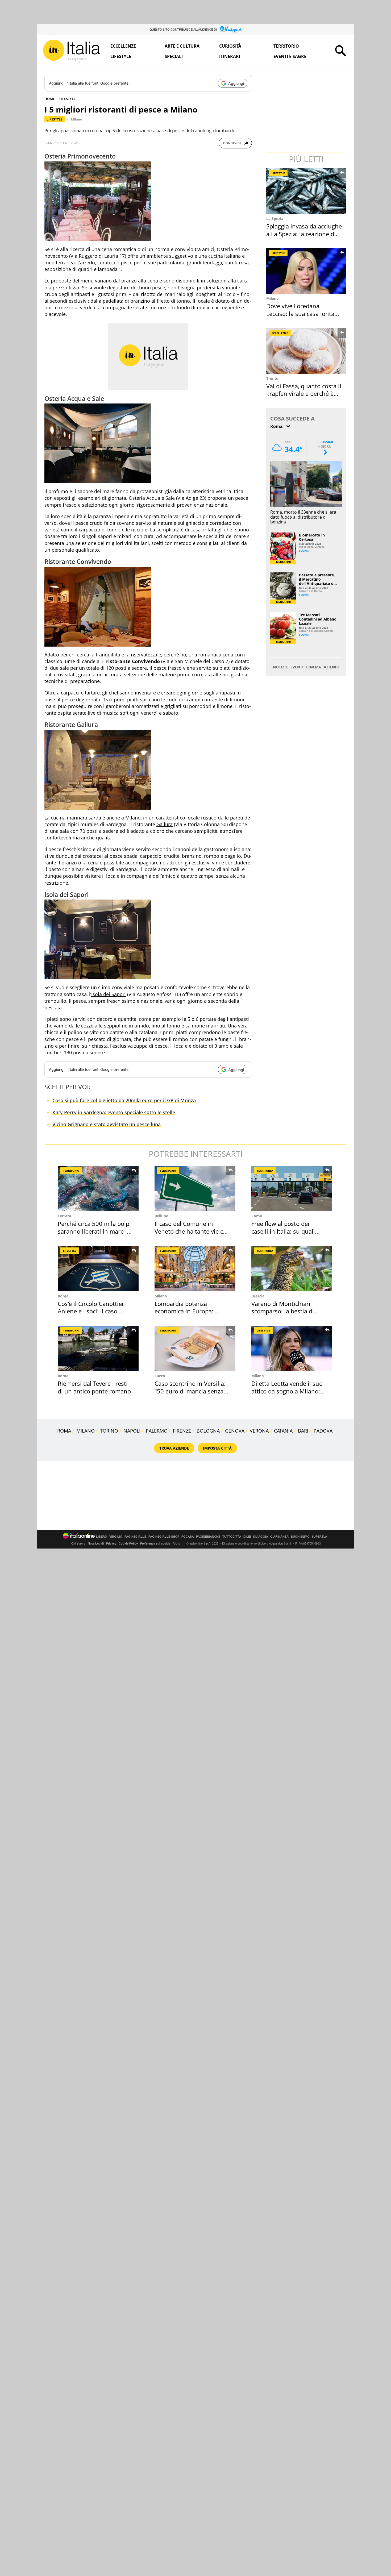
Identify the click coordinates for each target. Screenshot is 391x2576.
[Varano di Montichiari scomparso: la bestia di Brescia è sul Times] (292, 1269)
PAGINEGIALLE (135, 1537)
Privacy (111, 1543)
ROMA (64, 1431)
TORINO (109, 1431)
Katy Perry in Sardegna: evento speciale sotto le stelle (114, 1112)
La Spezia (275, 219)
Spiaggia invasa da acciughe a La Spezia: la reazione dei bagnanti (304, 234)
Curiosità (230, 46)
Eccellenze (123, 46)
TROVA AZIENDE (174, 1448)
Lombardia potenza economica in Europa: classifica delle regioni (184, 1311)
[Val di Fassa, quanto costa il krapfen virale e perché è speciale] (307, 351)
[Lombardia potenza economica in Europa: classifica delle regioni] (195, 1269)
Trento (272, 378)
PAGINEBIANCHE (208, 1537)
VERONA (259, 1431)
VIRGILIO (116, 1537)
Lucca (160, 1376)
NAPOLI (132, 1431)
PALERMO (157, 1431)
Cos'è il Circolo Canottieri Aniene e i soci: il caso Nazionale (92, 1311)
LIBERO (102, 1537)
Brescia (258, 1296)
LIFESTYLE (67, 99)
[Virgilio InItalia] (72, 51)
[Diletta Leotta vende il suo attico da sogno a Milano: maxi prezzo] (292, 1348)
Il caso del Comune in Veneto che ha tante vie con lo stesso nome (192, 1231)
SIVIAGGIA (261, 1537)
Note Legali (96, 1543)
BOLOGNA (208, 1431)
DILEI (247, 1537)
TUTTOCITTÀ (232, 1537)
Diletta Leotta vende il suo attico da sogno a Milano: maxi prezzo (287, 1391)
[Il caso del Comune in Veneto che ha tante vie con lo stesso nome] (195, 1189)
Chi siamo (78, 1543)
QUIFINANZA (279, 1537)
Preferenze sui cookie (155, 1543)
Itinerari (230, 56)
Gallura (165, 824)
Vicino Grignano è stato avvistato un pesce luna (107, 1124)
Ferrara (64, 1216)
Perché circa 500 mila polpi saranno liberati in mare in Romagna (94, 1231)
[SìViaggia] (231, 29)
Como (257, 1216)
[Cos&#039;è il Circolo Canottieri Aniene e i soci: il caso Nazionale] (98, 1269)
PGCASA (188, 1537)
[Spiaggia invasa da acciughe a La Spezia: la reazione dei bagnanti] (307, 191)
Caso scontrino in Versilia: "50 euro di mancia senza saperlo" (190, 1391)
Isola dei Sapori (109, 994)
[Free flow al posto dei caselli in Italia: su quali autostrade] (292, 1189)
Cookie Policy (128, 1543)
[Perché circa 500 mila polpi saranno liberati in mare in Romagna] (98, 1189)
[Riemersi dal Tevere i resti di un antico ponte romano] (98, 1348)
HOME (50, 99)
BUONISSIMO (300, 1537)
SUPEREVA (319, 1537)
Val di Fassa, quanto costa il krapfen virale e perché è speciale (304, 394)
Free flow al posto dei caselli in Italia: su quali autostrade (283, 1231)
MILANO (86, 1431)
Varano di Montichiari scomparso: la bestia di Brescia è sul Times (283, 1311)
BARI (303, 1431)
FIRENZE (182, 1431)
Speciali (174, 56)
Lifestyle (121, 56)
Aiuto (176, 1543)
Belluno (161, 1216)
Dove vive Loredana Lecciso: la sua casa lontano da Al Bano (304, 313)
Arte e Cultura (182, 46)
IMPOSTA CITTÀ (217, 1448)
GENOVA (235, 1431)
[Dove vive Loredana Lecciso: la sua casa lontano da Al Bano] (307, 271)
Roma (63, 1296)
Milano (76, 119)
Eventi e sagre (290, 56)
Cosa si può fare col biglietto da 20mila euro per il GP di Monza (124, 1100)
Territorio (286, 46)
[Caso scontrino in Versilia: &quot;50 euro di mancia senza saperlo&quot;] (195, 1348)
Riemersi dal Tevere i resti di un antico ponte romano (94, 1387)
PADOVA (323, 1431)
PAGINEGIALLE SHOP (164, 1537)
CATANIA (283, 1431)
